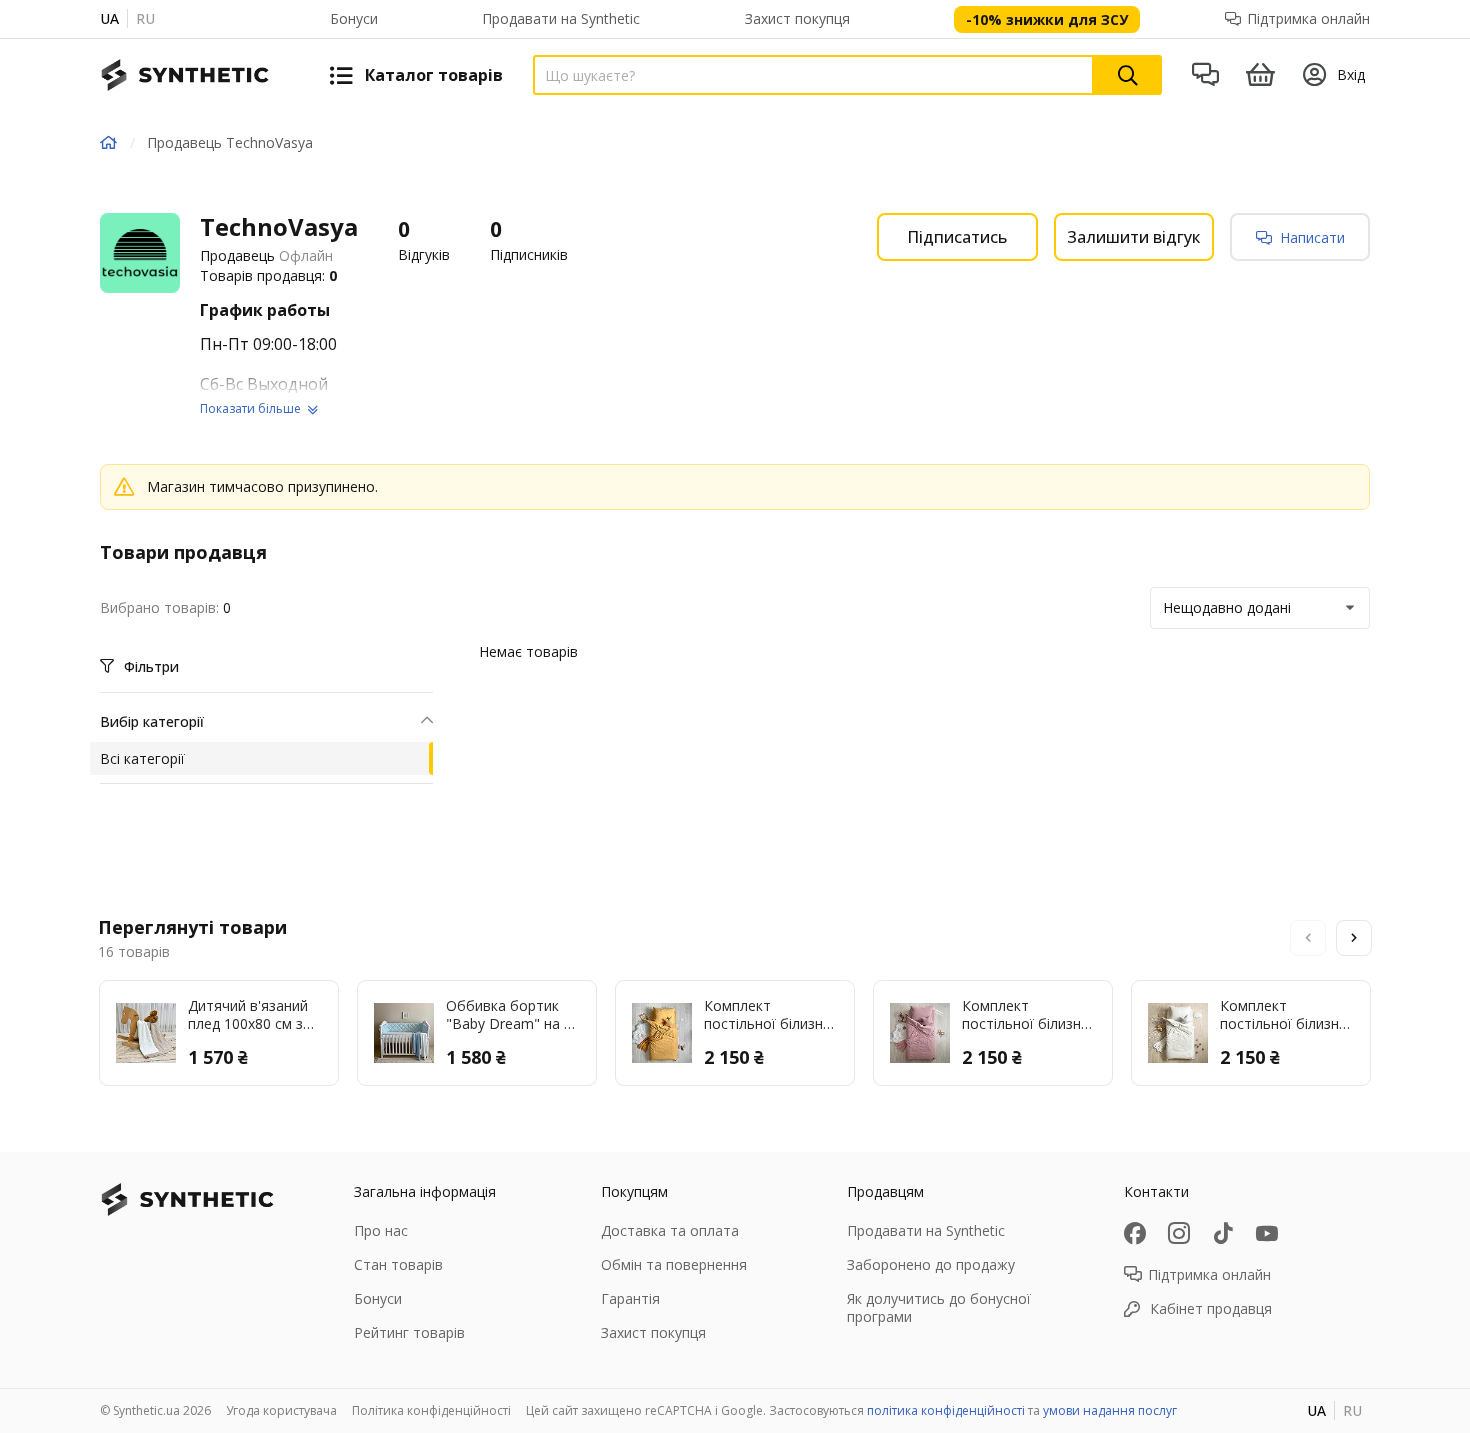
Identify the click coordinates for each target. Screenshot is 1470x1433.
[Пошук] (1128, 75)
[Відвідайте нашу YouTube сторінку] (1267, 1233)
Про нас (381, 1230)
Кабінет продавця (1211, 1308)
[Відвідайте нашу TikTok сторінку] (1223, 1233)
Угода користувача (281, 1410)
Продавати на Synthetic (561, 18)
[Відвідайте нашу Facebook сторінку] (1135, 1233)
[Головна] (108, 143)
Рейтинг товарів (409, 1332)
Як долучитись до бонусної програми (939, 1307)
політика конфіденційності (946, 1410)
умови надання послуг (1110, 1410)
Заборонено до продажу (931, 1264)
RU (145, 18)
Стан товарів (398, 1264)
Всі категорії (142, 758)
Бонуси (354, 18)
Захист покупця (797, 18)
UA (109, 18)
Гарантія (630, 1298)
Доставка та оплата (670, 1230)
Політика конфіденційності (431, 1410)
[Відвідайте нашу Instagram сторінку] (1179, 1233)
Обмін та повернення (674, 1264)
